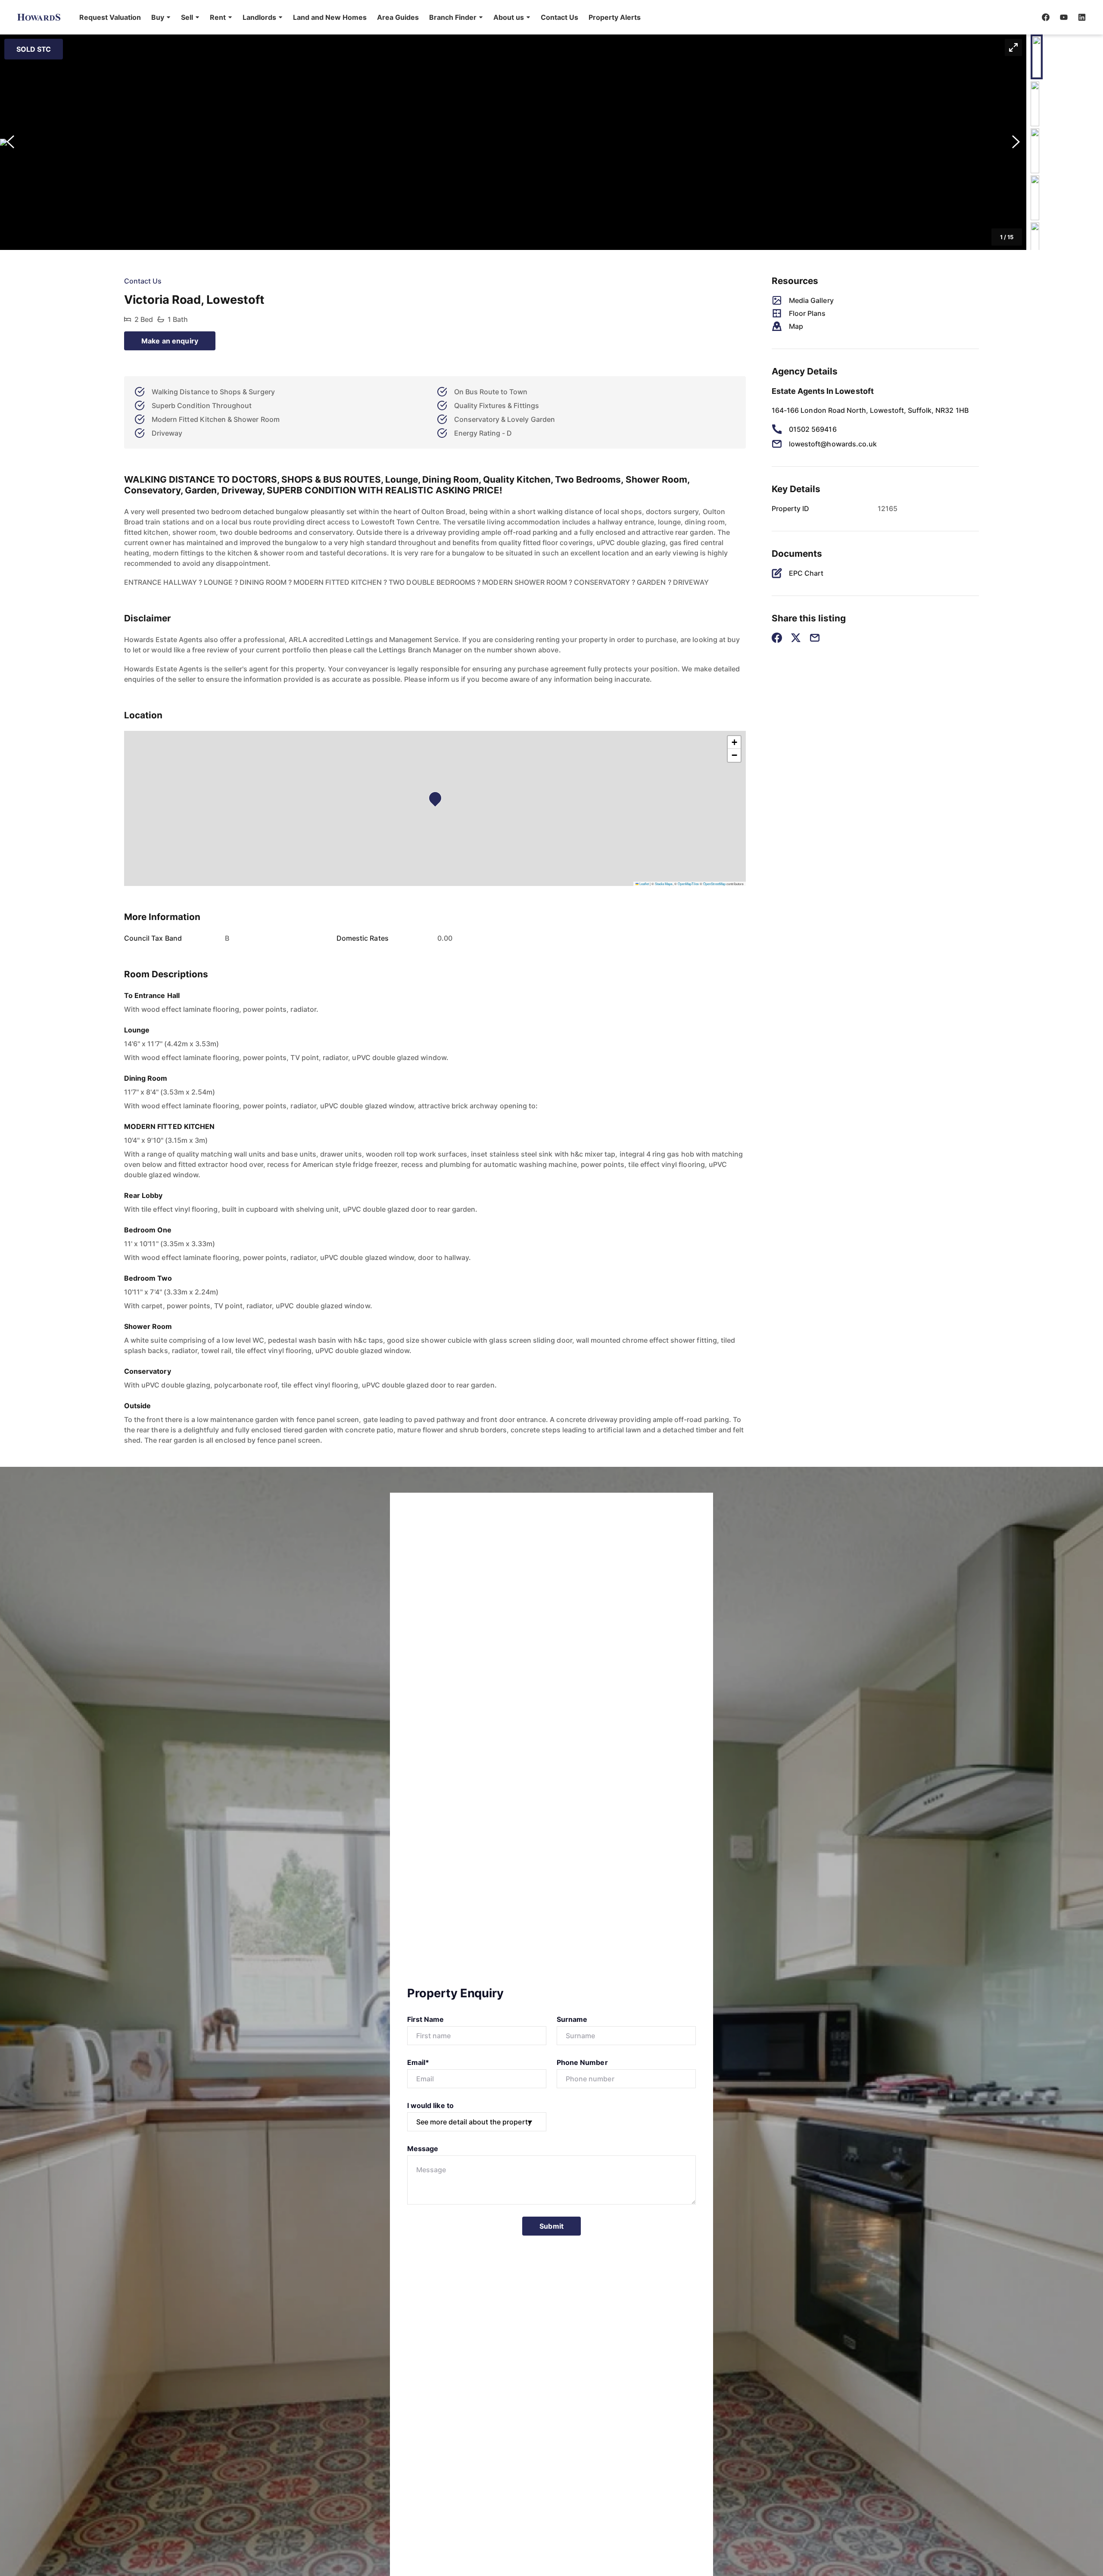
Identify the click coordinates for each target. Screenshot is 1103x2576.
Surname (572, 2019)
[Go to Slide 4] (1035, 198)
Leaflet (644, 884)
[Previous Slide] (10, 142)
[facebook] (1046, 17)
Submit (551, 2226)
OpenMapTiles (688, 884)
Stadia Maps (664, 884)
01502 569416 (813, 429)
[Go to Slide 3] (1035, 151)
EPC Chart (806, 573)
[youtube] (1064, 17)
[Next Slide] (1016, 142)
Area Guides (398, 17)
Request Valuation (110, 17)
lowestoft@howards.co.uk (833, 444)
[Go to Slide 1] (1037, 57)
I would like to (430, 2105)
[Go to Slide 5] (1035, 245)
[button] (161, 17)
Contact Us (559, 17)
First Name (426, 2019)
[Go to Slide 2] (1035, 104)
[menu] (357, 17)
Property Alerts (615, 17)
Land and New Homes (330, 17)
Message (423, 2149)
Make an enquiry (170, 341)
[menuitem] (110, 17)
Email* (418, 2062)
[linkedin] (1082, 17)
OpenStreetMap (714, 884)
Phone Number (582, 2062)
